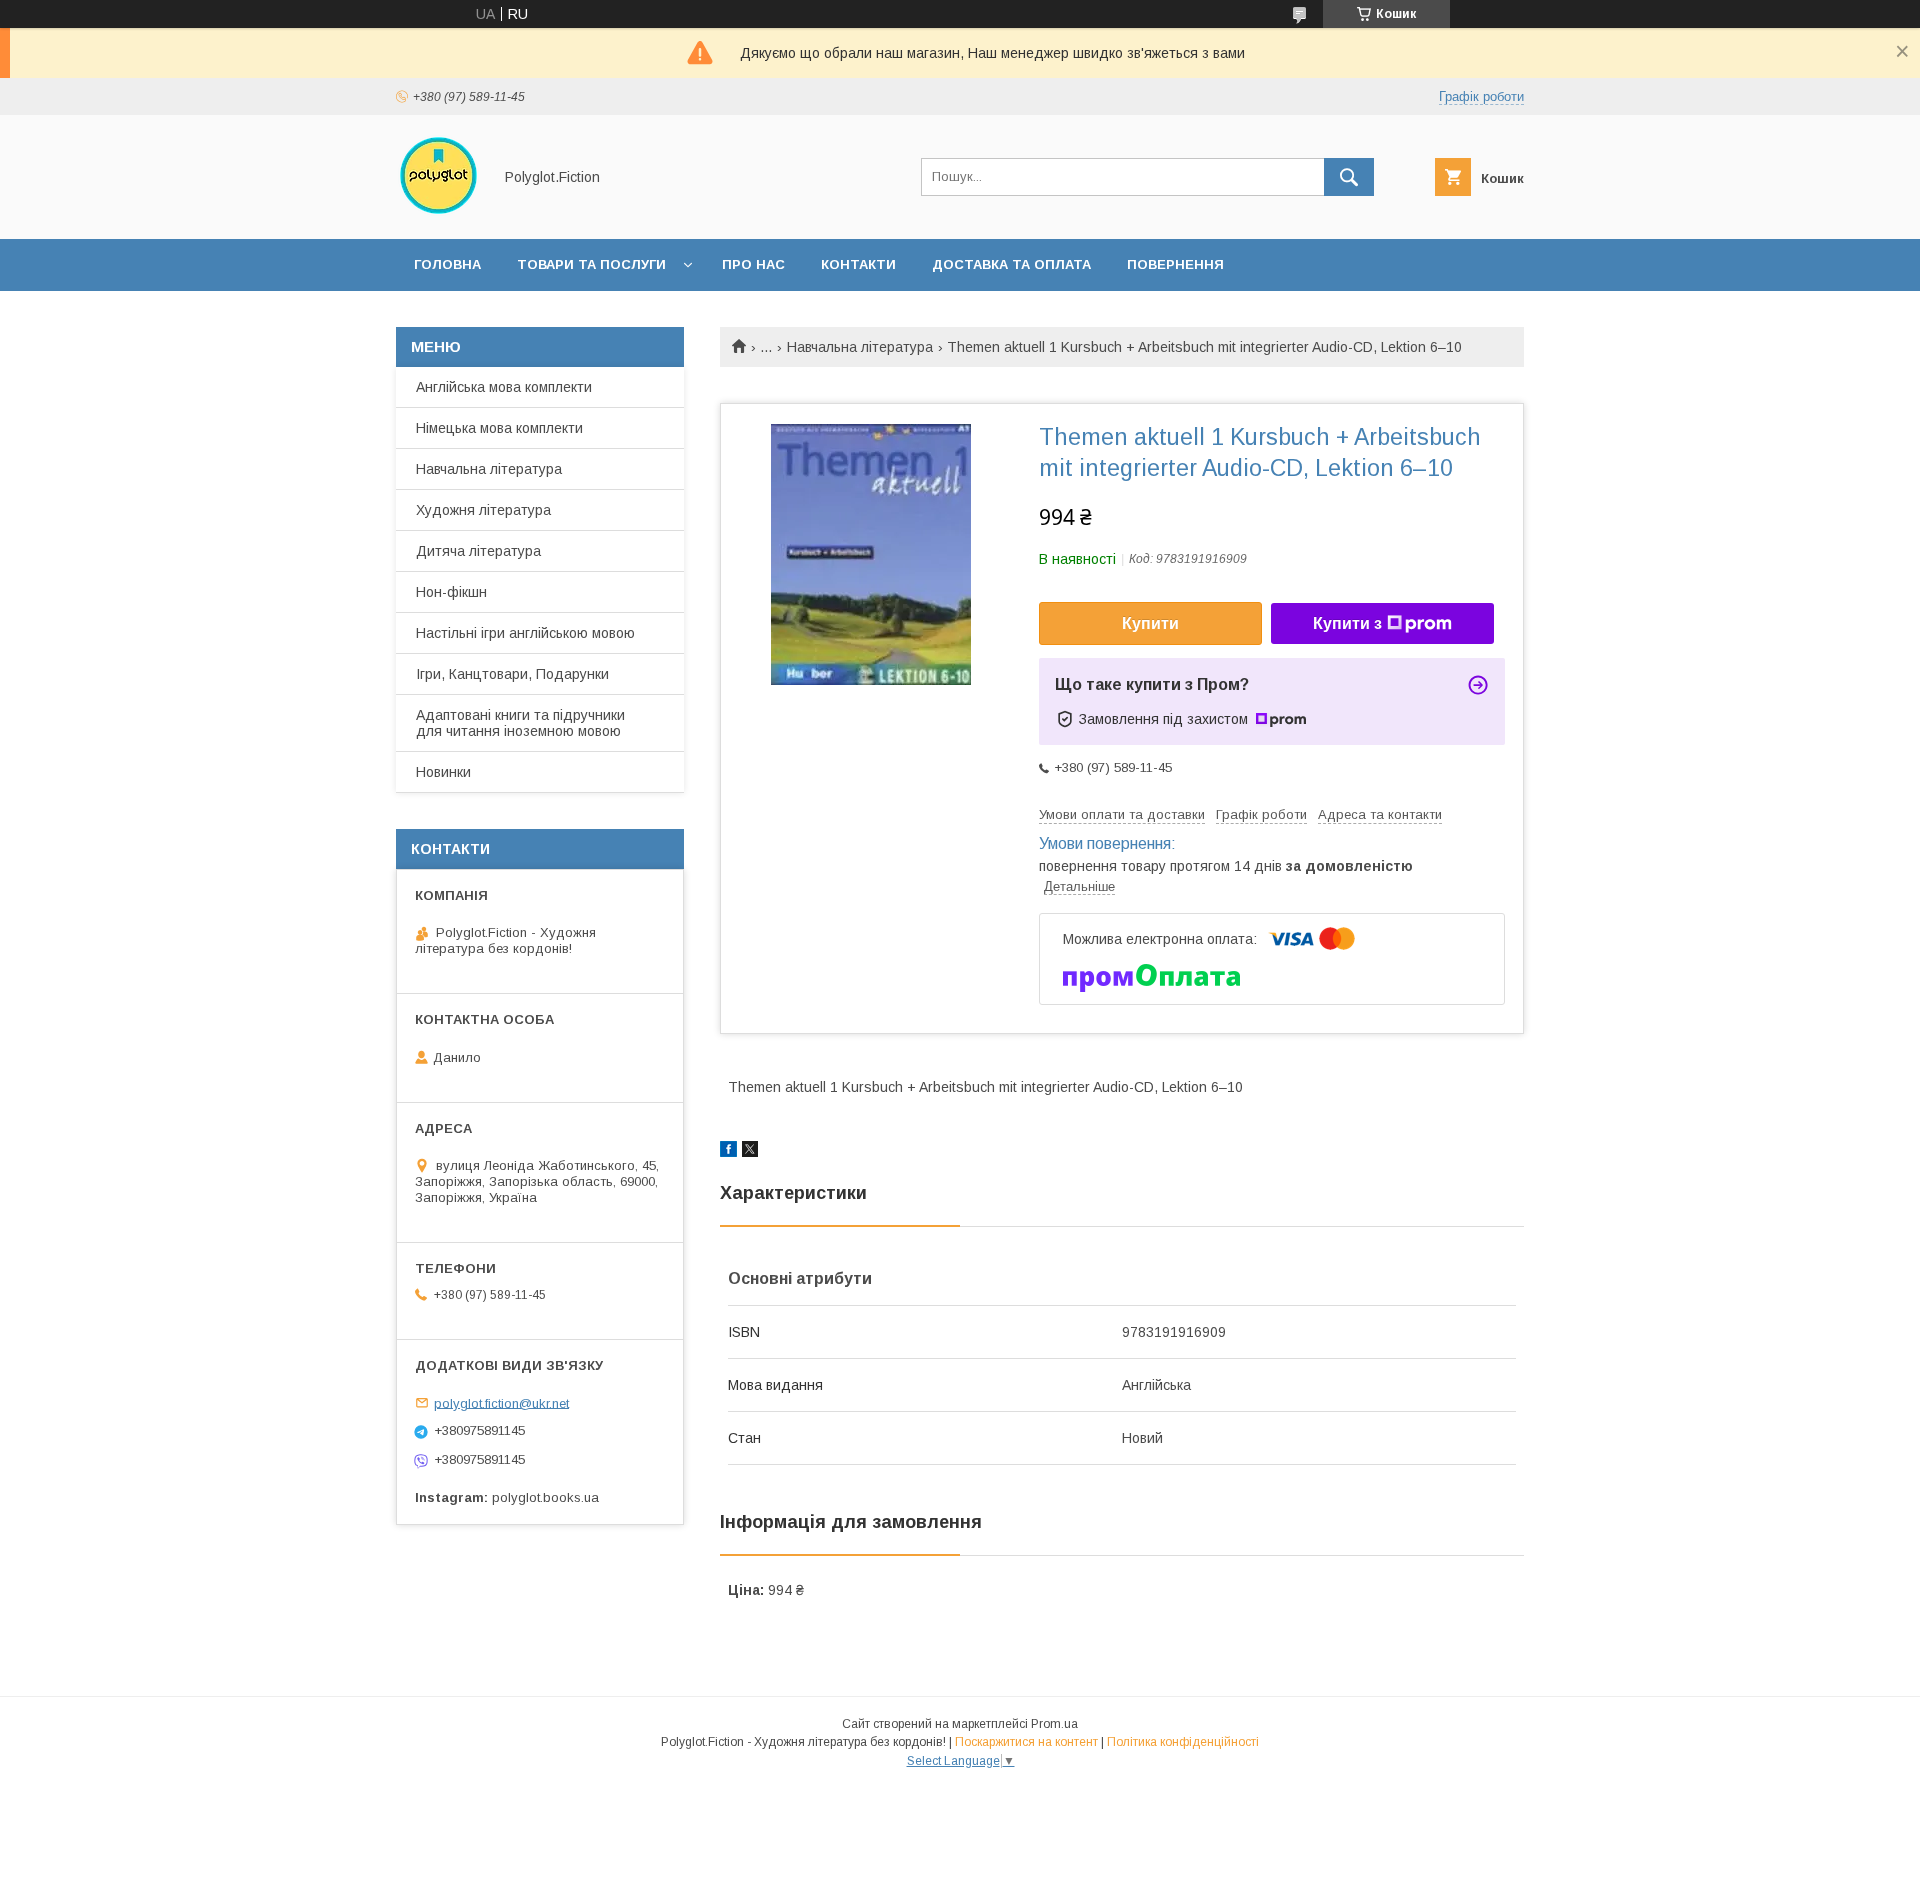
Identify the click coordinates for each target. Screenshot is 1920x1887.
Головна (447, 264)
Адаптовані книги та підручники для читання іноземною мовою (520, 723)
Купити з (1347, 623)
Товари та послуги (591, 264)
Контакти (858, 264)
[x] (750, 1152)
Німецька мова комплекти (499, 428)
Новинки (443, 772)
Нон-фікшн (451, 592)
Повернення (1175, 264)
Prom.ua (1054, 1724)
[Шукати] (1349, 177)
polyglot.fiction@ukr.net (501, 1402)
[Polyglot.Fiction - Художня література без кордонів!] (438, 213)
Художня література (483, 510)
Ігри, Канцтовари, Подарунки (512, 674)
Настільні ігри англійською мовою (525, 633)
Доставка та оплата (1011, 264)
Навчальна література (860, 347)
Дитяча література (478, 551)
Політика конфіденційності (1183, 1742)
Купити (1150, 623)
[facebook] (728, 1152)
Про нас (753, 264)
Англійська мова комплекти (504, 387)
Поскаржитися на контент (1026, 1742)
